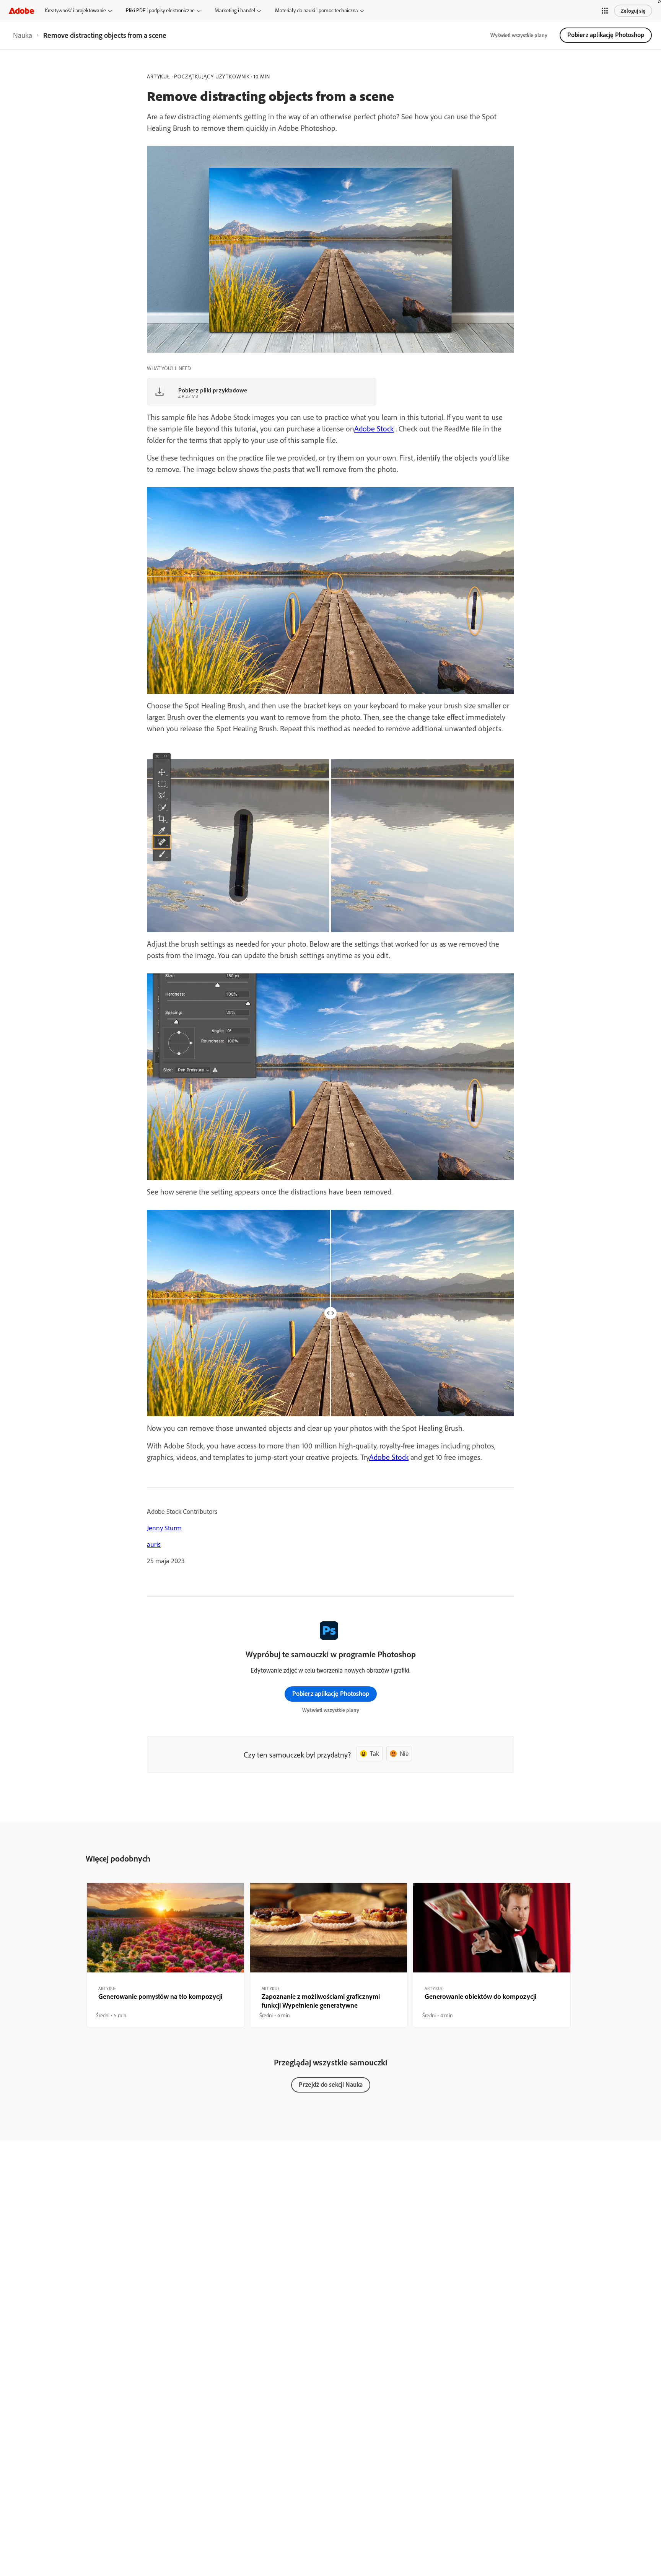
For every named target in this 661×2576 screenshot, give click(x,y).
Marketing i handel (235, 10)
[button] (605, 11)
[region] (165, 1955)
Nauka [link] (23, 35)
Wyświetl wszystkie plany (519, 35)
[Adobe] (21, 11)
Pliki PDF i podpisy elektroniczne (160, 10)
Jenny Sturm (164, 1528)
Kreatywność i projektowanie (75, 10)
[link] (23, 35)
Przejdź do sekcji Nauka (331, 2084)
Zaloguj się (633, 11)
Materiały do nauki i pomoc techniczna (317, 10)
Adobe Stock (374, 429)
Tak (374, 1753)
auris (154, 1544)
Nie (404, 1753)
